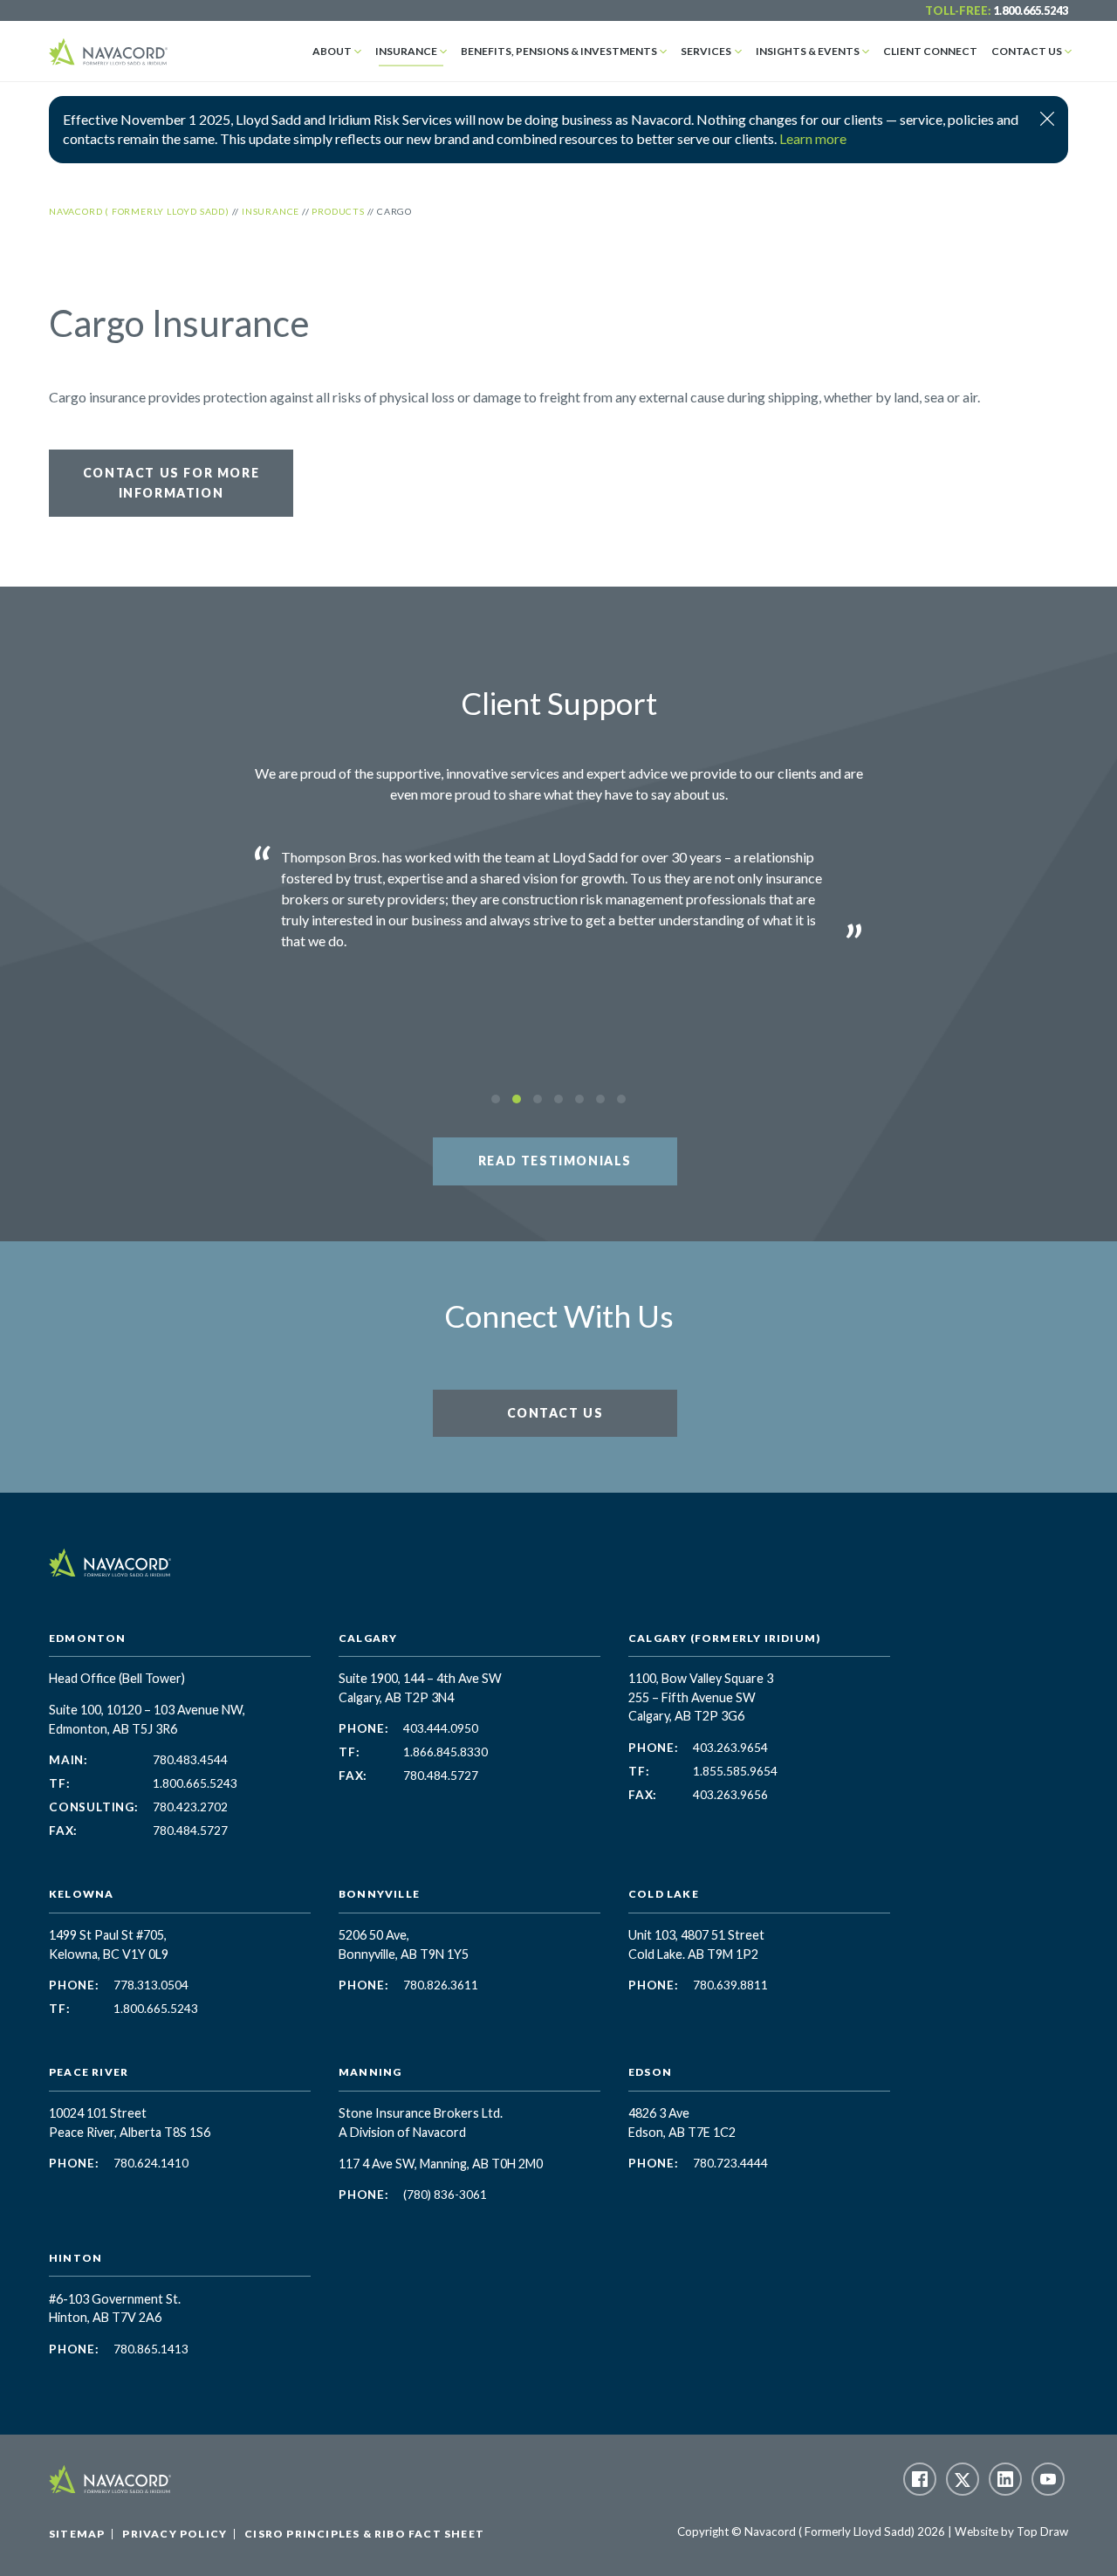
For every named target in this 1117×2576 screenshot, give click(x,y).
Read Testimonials (555, 1161)
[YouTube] (1048, 2479)
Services (706, 51)
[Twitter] (963, 2479)
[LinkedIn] (1005, 2479)
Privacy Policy (175, 2534)
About (332, 51)
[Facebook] (920, 2479)
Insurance (406, 51)
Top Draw (1042, 2531)
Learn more (813, 138)
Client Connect (930, 51)
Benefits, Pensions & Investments (559, 51)
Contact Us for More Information (171, 482)
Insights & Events (808, 51)
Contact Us (1027, 51)
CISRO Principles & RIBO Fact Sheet (364, 2534)
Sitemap (77, 2534)
